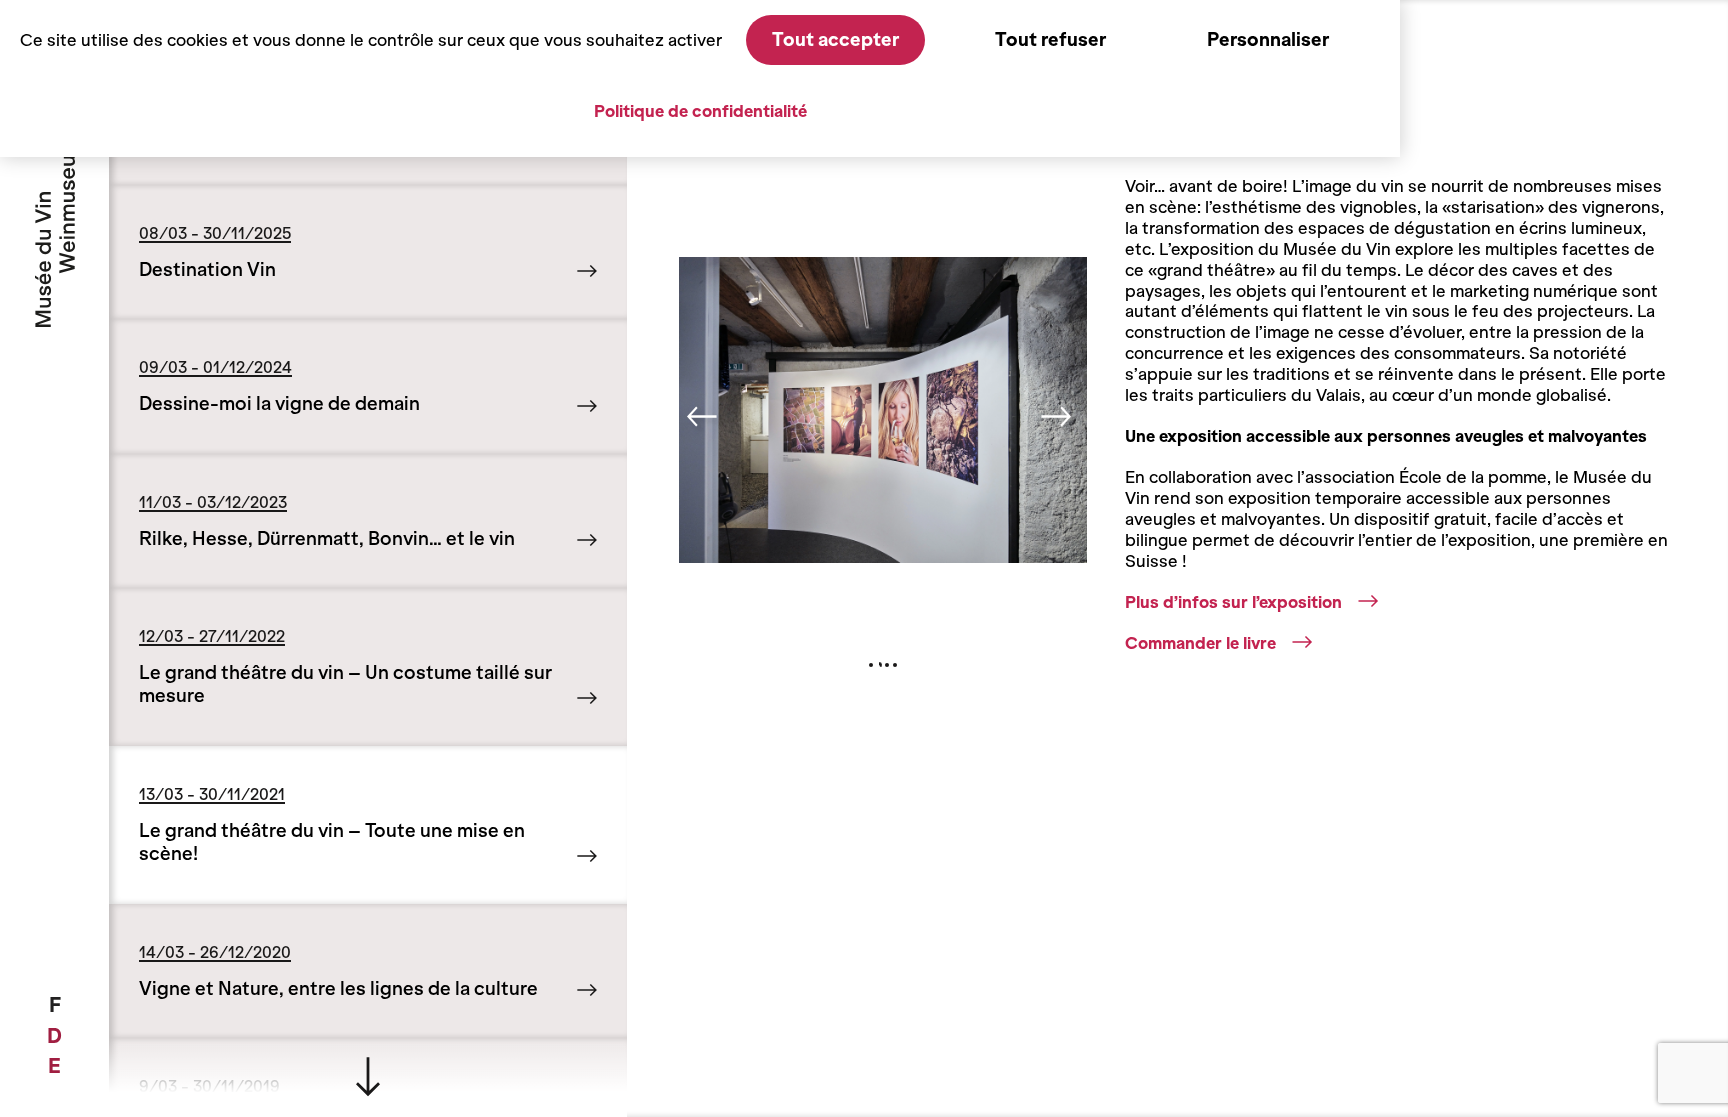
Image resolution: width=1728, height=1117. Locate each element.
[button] (706, 422)
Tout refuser (1050, 39)
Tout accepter (835, 39)
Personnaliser (1268, 39)
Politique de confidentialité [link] (700, 111)
